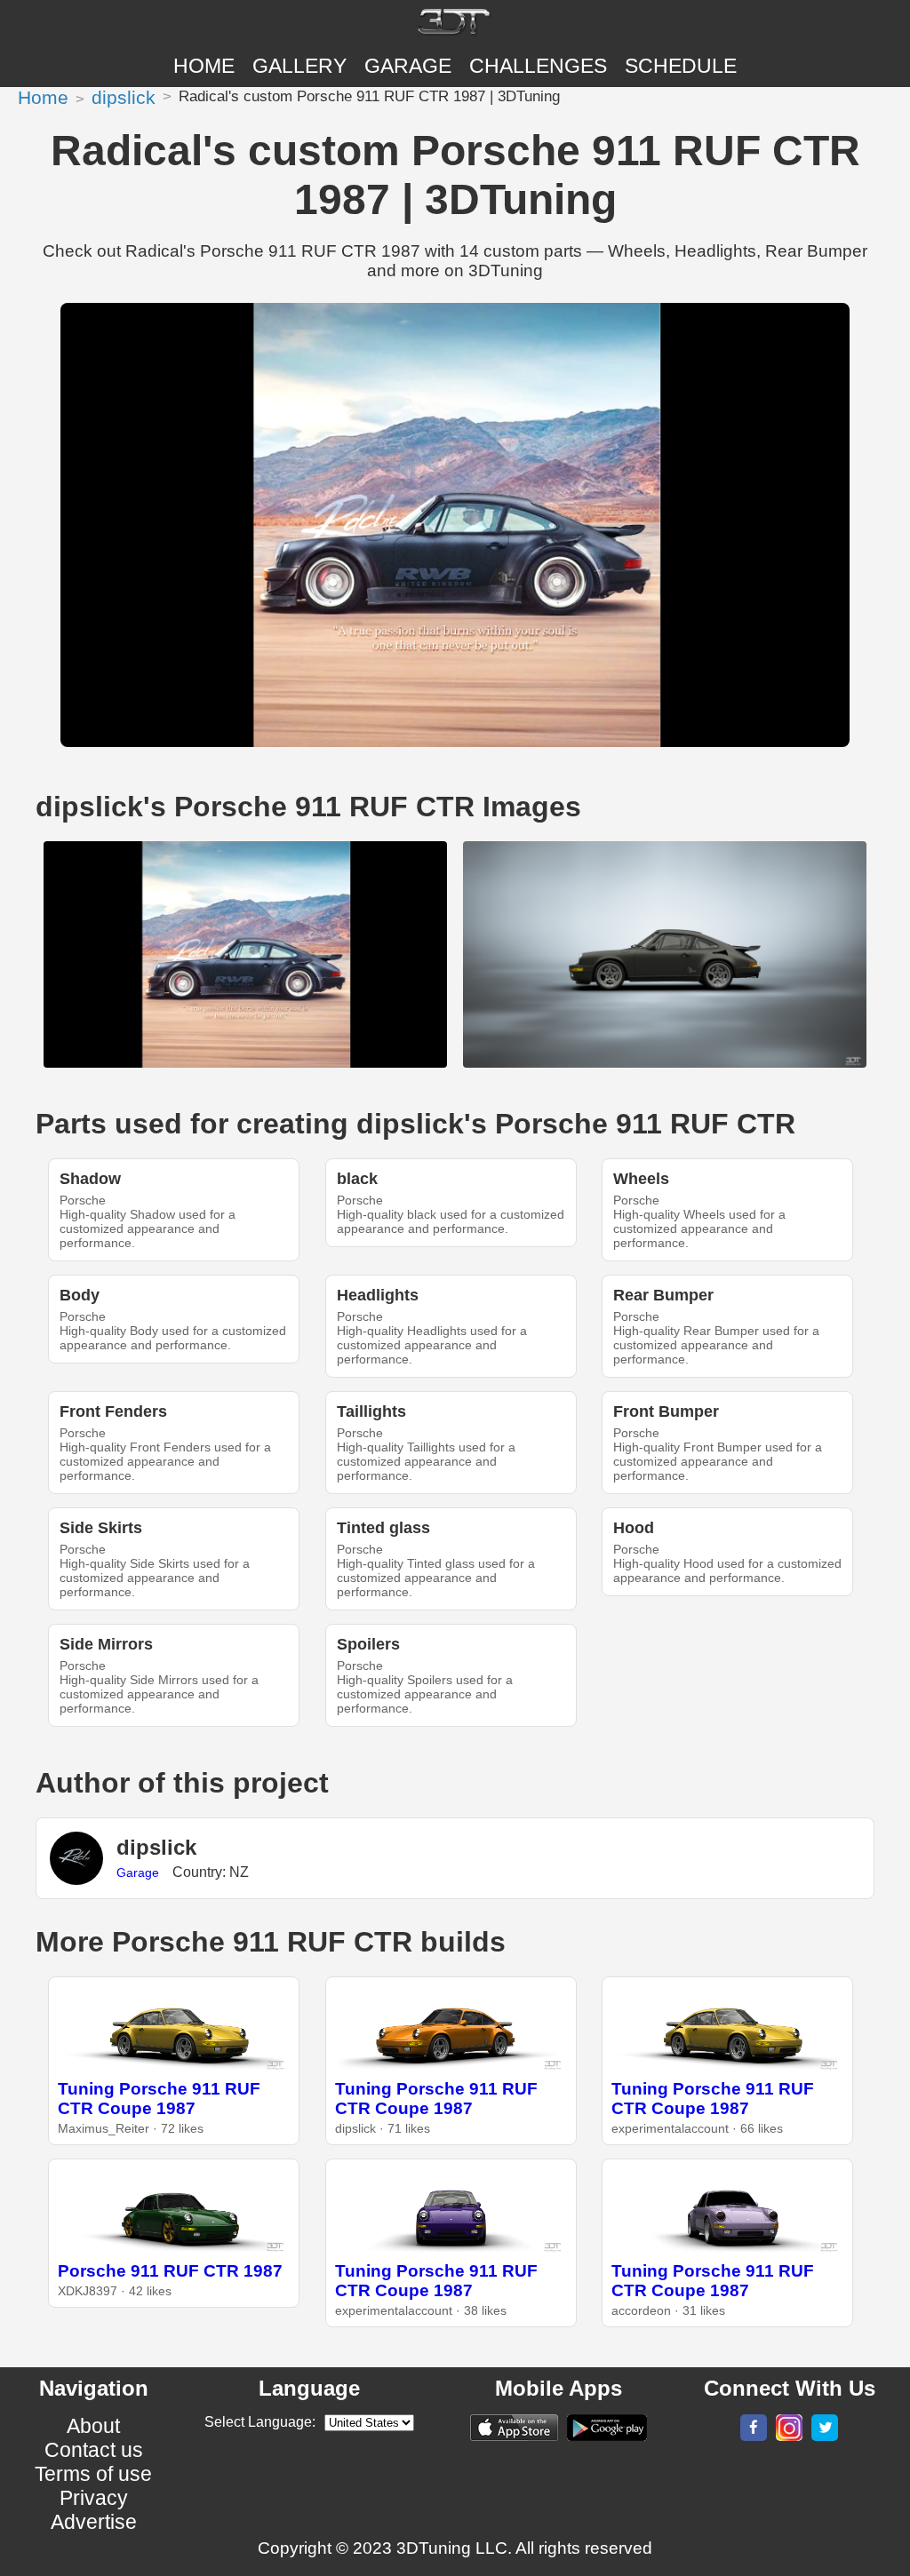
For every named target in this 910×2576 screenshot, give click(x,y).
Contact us (94, 2450)
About (93, 2426)
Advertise (94, 2522)
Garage (408, 66)
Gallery (299, 66)
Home (204, 66)
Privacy (94, 2498)
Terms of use (93, 2474)
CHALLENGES (538, 66)
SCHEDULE (681, 66)
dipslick (124, 97)
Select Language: (260, 2422)
